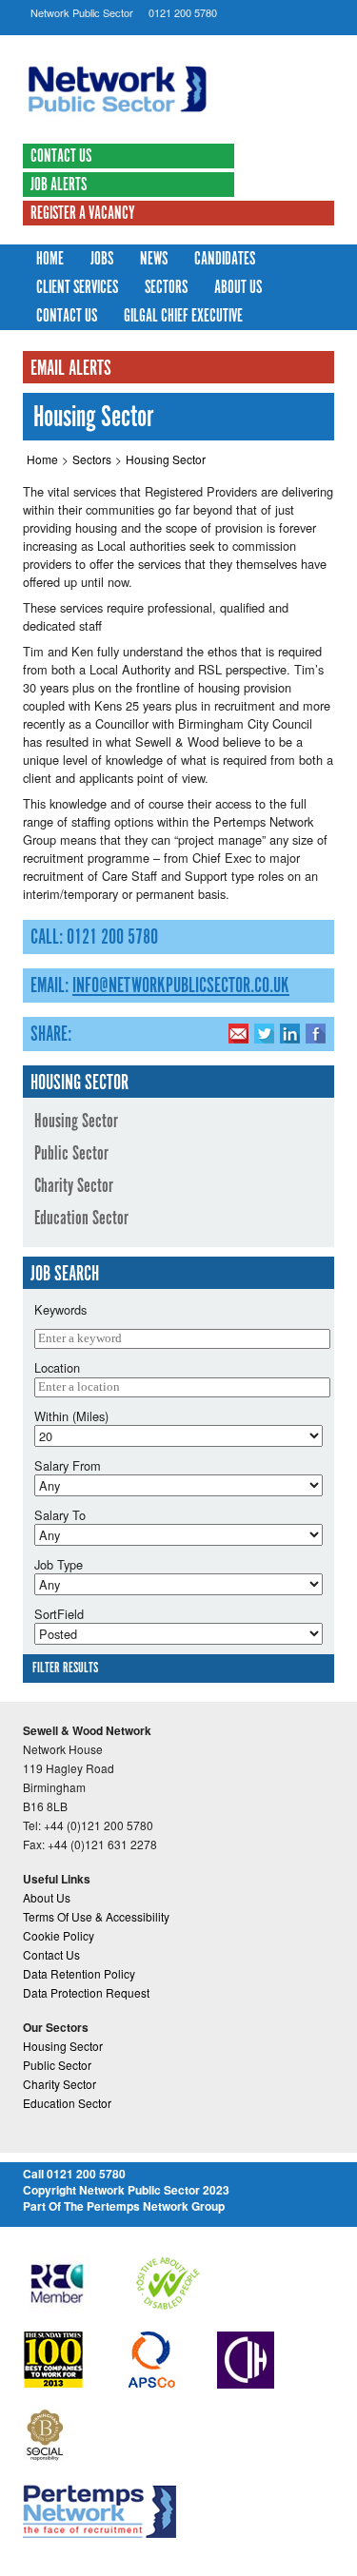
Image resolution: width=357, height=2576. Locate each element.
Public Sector (71, 1154)
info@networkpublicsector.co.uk (181, 986)
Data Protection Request (86, 1992)
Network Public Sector (82, 12)
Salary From (68, 1465)
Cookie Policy (59, 1935)
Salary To (60, 1515)
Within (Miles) (71, 1416)
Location (57, 1367)
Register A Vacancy (83, 214)
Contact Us (61, 157)
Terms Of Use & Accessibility (96, 1916)
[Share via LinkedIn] (290, 1033)
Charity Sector (74, 1186)
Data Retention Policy (79, 1973)
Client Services (77, 288)
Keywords (60, 1309)
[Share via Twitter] (264, 1033)
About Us (238, 288)
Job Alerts (59, 185)
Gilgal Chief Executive (183, 317)
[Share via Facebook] (316, 1033)
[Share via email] (238, 1033)
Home (50, 260)
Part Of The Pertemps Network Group (124, 2206)
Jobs (102, 260)
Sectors (166, 288)
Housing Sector (166, 459)
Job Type (59, 1564)
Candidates (225, 260)
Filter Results (65, 1669)
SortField (59, 1614)
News (154, 260)
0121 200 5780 (183, 12)
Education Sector (81, 1219)
